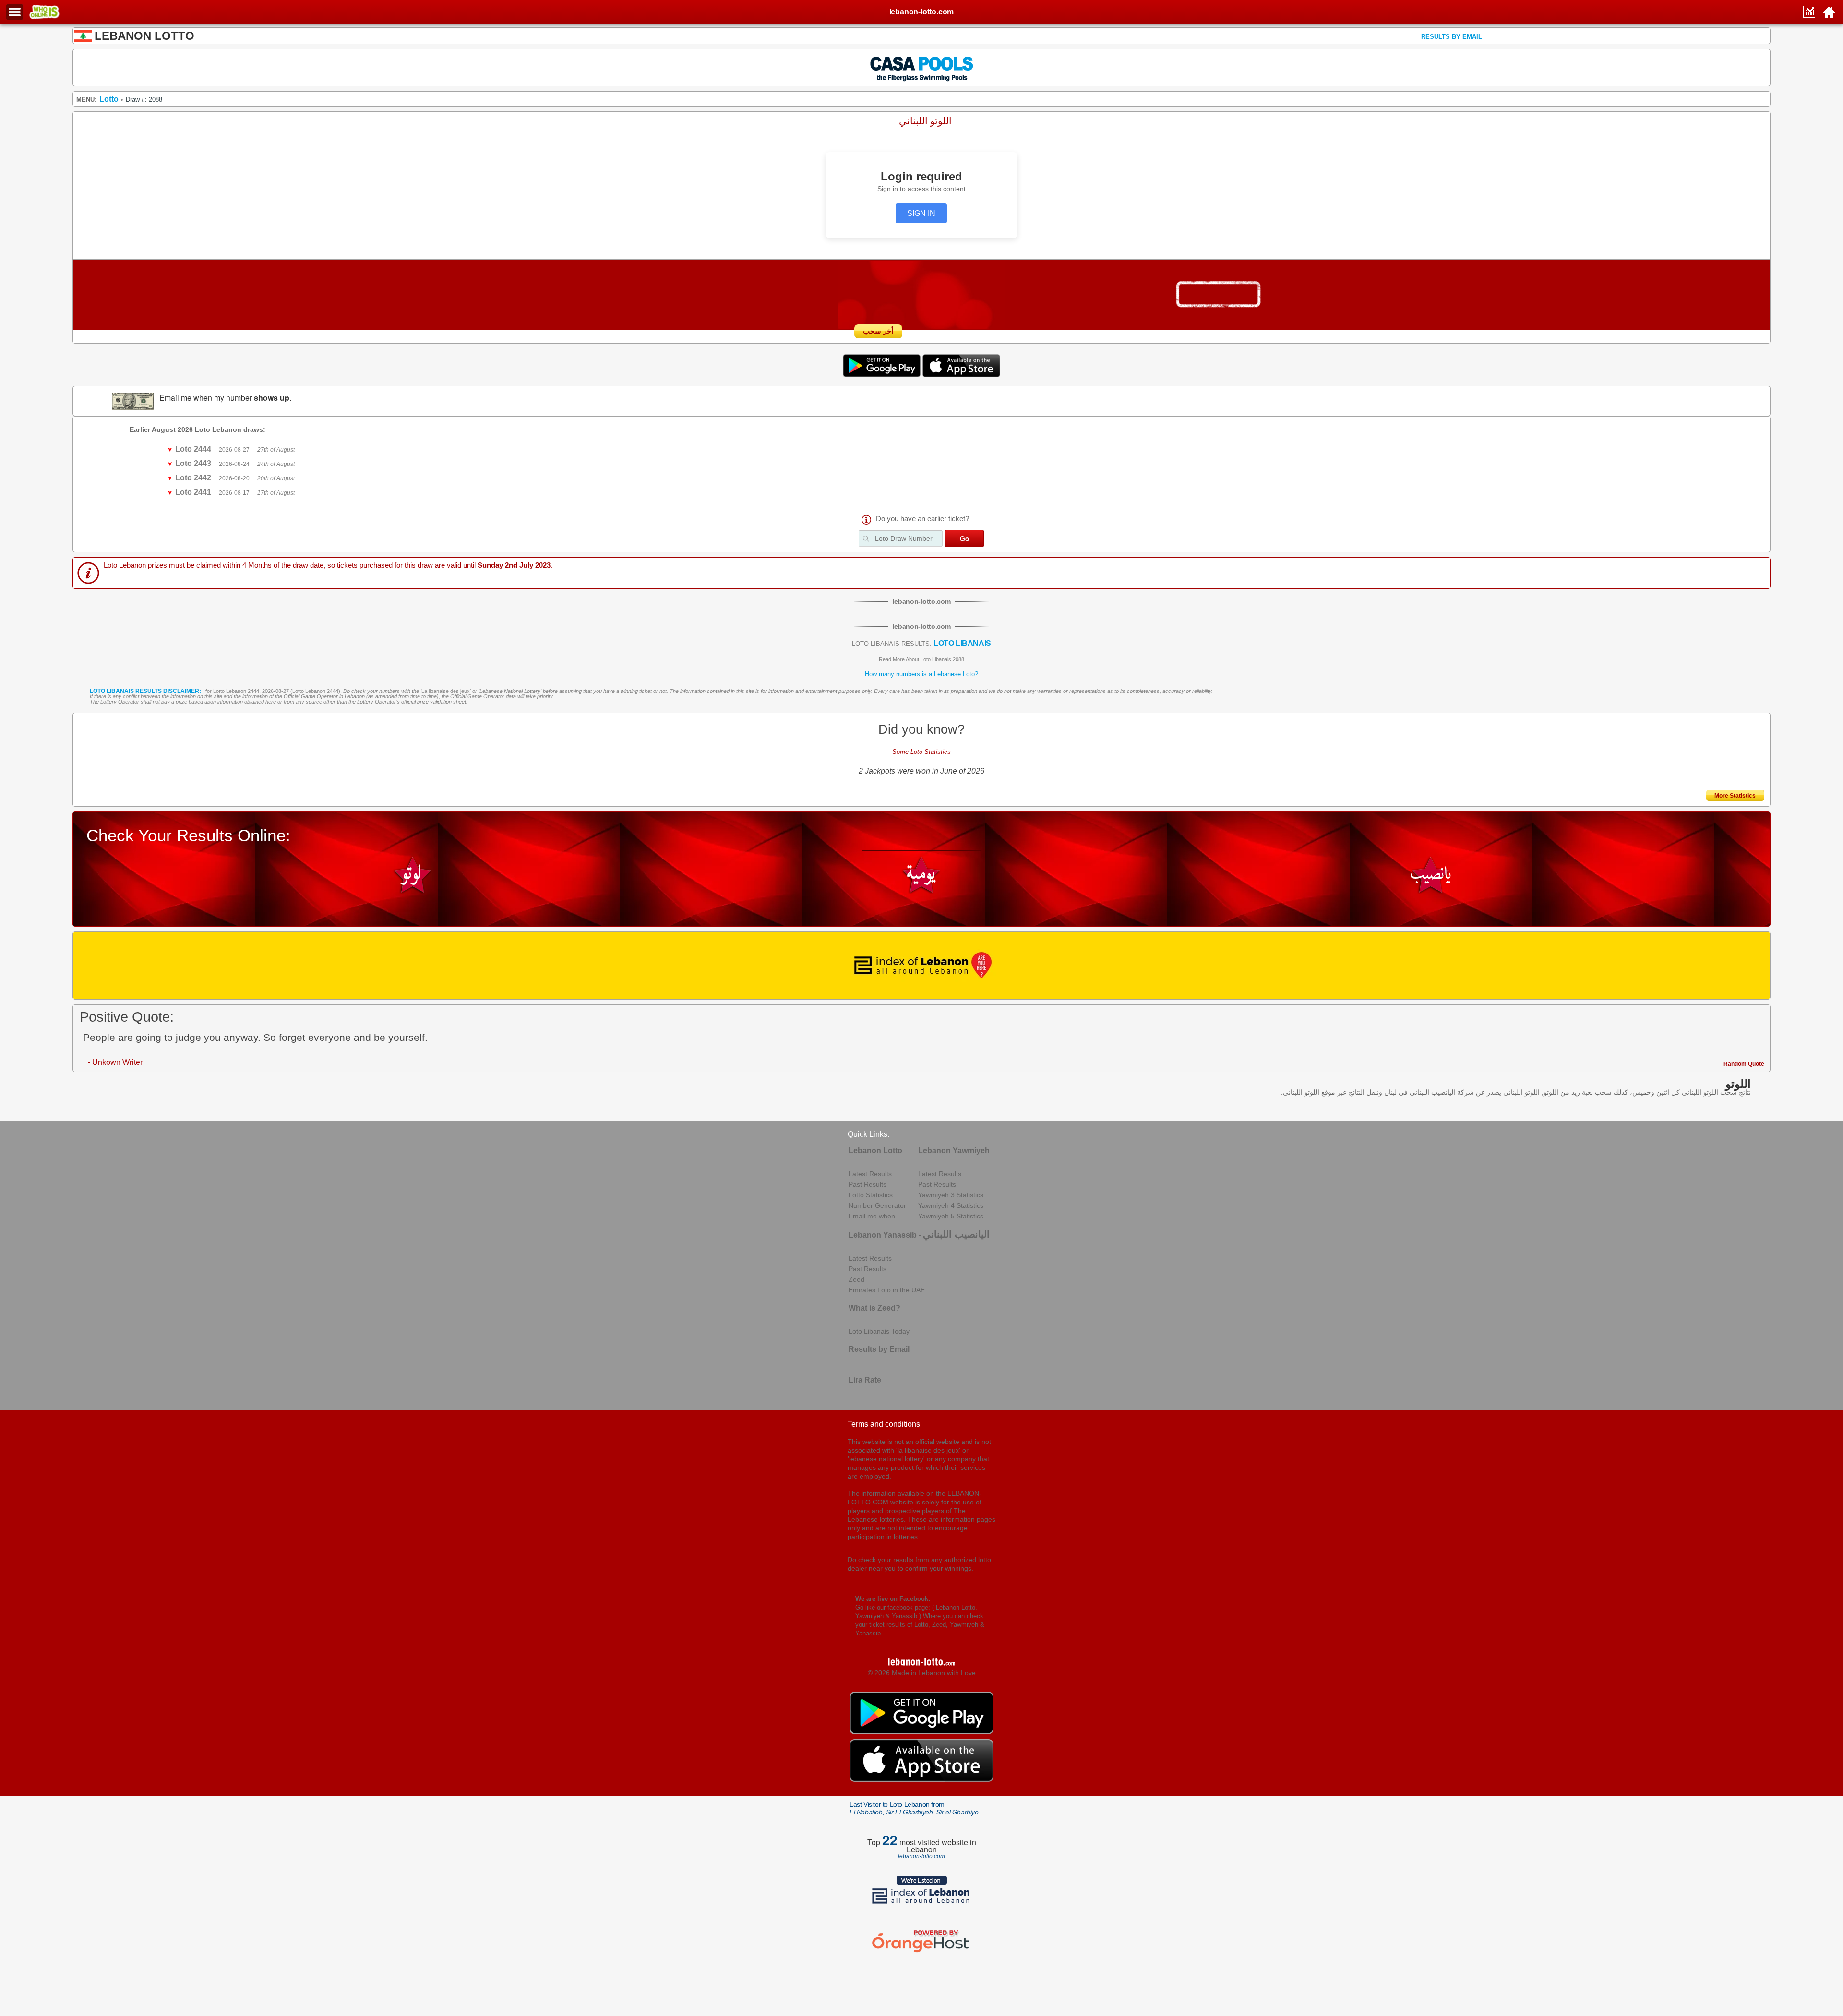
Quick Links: (868, 1134)
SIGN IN (921, 213)
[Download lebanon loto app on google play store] (883, 375)
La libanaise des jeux (446, 691)
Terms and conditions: (885, 1424)
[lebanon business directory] (922, 966)
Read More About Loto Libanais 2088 (921, 659)
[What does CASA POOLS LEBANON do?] (922, 67)
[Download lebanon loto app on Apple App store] (961, 375)
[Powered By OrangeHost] (921, 1952)
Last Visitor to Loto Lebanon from (914, 1808)
